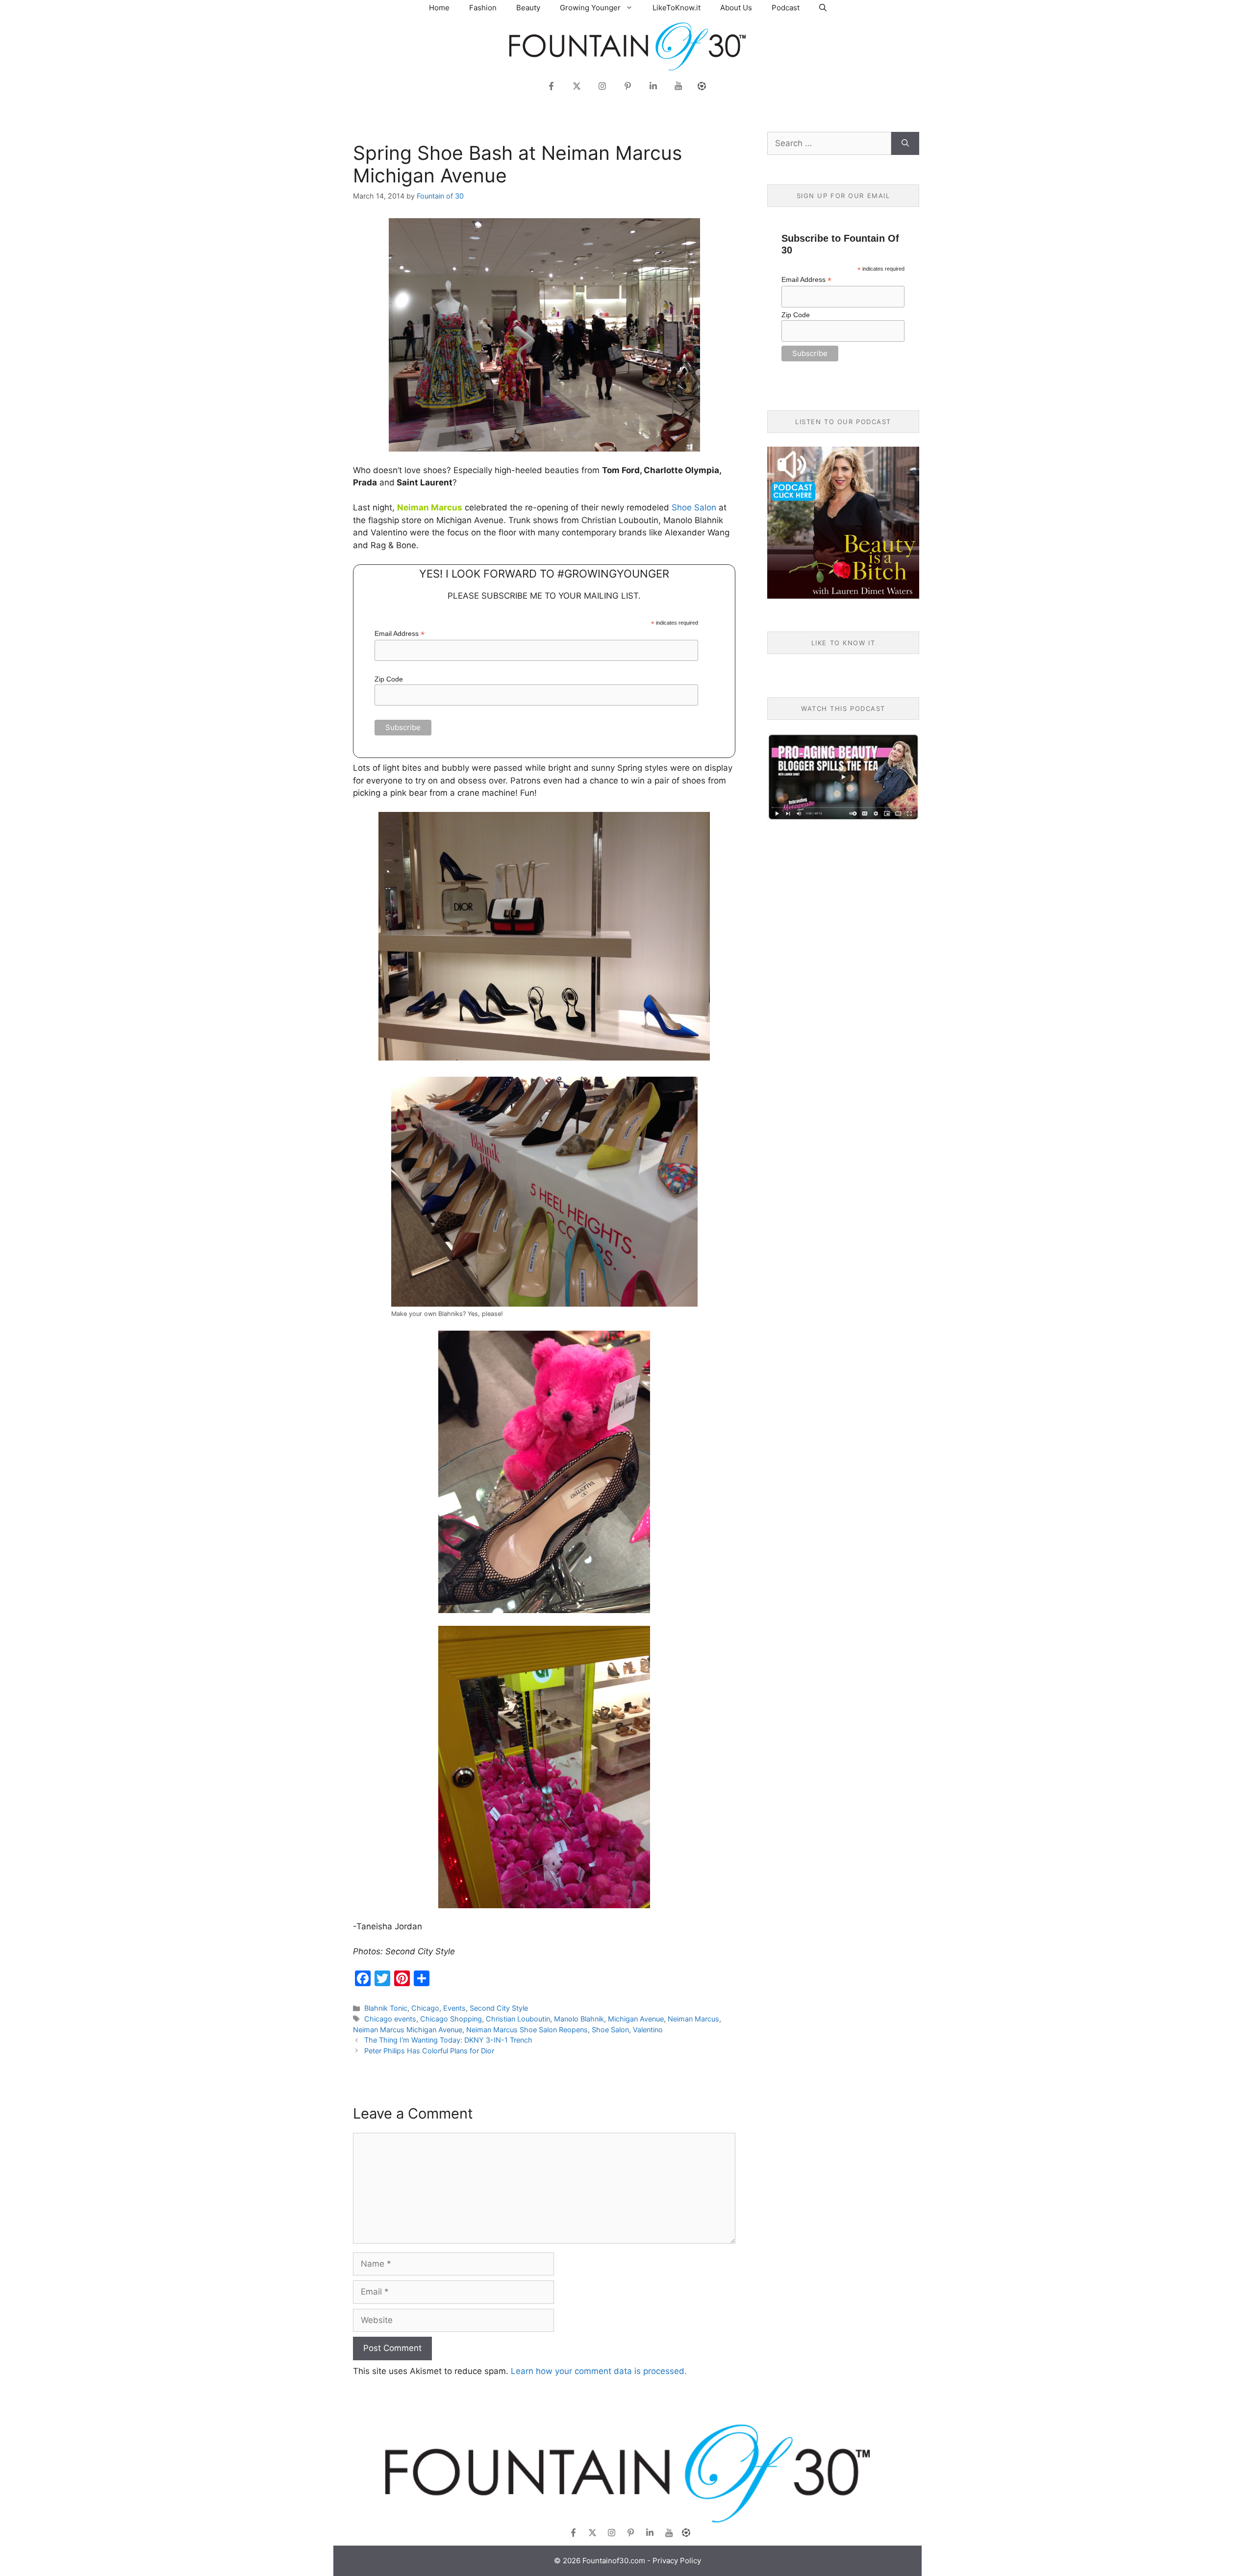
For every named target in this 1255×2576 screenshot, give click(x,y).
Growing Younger (590, 8)
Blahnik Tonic (386, 2008)
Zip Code (389, 679)
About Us (736, 8)
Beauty (528, 8)
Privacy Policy (677, 2561)
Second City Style (499, 2008)
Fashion (483, 8)
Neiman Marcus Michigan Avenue (408, 2030)
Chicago (425, 2008)
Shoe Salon (694, 507)
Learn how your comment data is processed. (599, 2371)
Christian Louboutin (518, 2019)
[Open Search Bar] (823, 8)
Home (439, 8)
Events (454, 2008)
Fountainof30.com (614, 2561)
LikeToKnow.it (677, 8)
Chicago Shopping (451, 2019)
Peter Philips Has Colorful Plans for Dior (429, 2051)
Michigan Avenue (636, 2019)
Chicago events (390, 2019)
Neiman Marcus (693, 2019)
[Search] (905, 144)
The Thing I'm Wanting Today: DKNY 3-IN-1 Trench (448, 2040)
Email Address (400, 634)
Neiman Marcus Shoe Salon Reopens (527, 2030)
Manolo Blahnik (579, 2019)
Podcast (786, 8)
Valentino (648, 2030)
